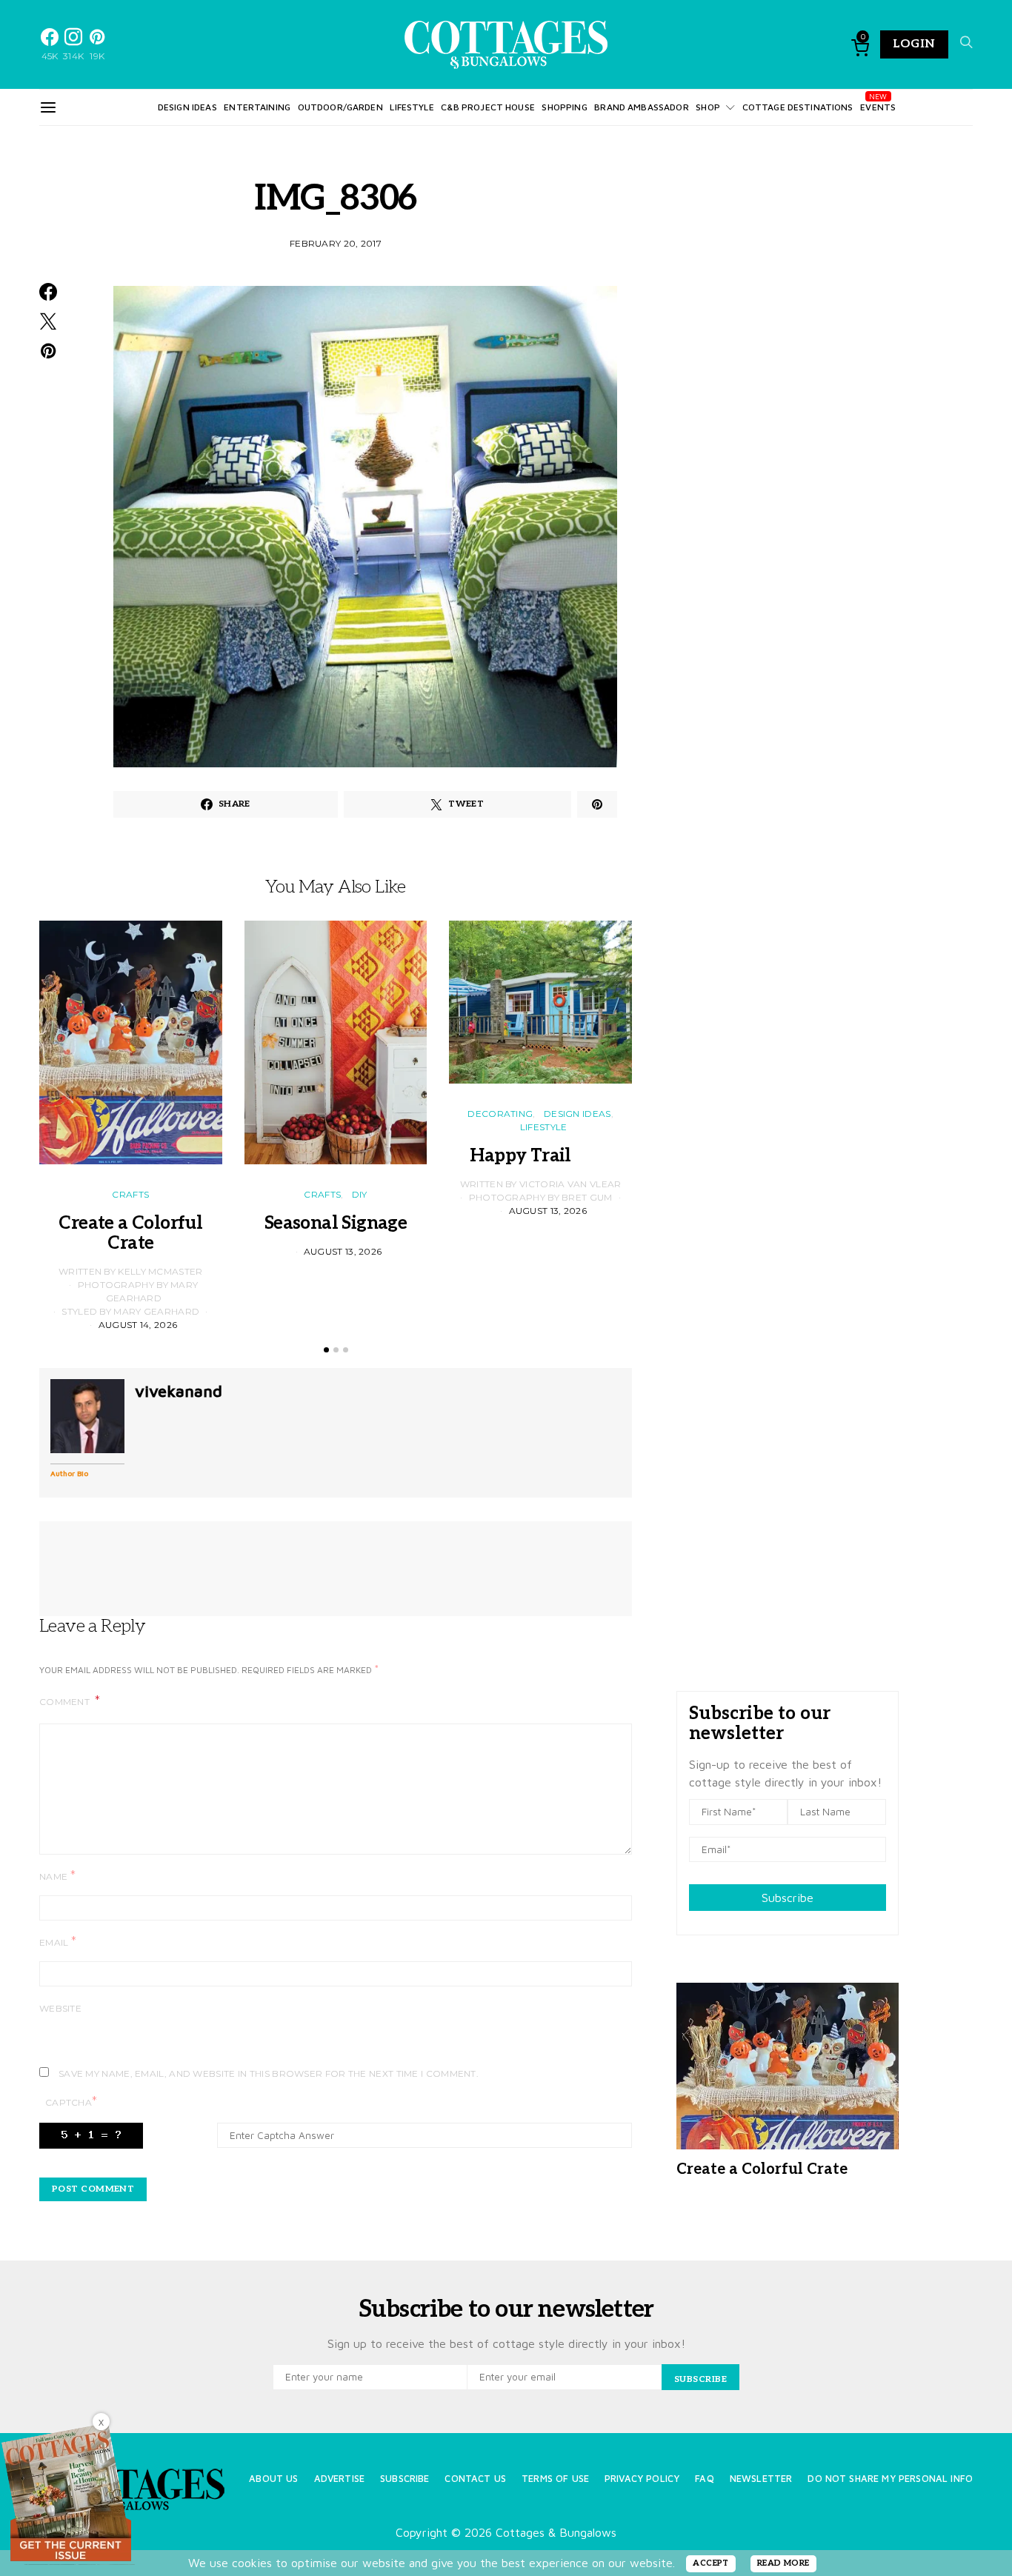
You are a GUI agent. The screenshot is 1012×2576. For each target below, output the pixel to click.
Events (878, 107)
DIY (360, 1194)
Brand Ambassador (641, 107)
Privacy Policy (642, 2479)
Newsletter (761, 2479)
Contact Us (475, 2479)
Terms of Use (555, 2479)
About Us (273, 2479)
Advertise (339, 2479)
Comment (66, 1702)
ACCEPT (711, 2563)
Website (60, 2008)
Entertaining (257, 107)
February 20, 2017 (336, 243)
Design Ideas (187, 107)
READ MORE (783, 2563)
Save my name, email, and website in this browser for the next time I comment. (269, 2073)
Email (58, 1942)
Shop (708, 107)
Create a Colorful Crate (130, 1233)
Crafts (130, 1194)
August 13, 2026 (343, 1251)
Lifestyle (412, 107)
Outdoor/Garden (340, 107)
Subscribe (788, 1898)
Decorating (500, 1114)
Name (57, 1876)
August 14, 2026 (138, 1325)
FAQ (704, 2479)
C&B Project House (488, 107)
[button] (326, 1350)
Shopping (564, 107)
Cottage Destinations (798, 107)
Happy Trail (540, 1156)
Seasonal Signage (336, 1223)
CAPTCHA (71, 2102)
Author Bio (69, 1473)
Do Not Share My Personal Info (890, 2479)
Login (914, 44)
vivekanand (179, 1391)
